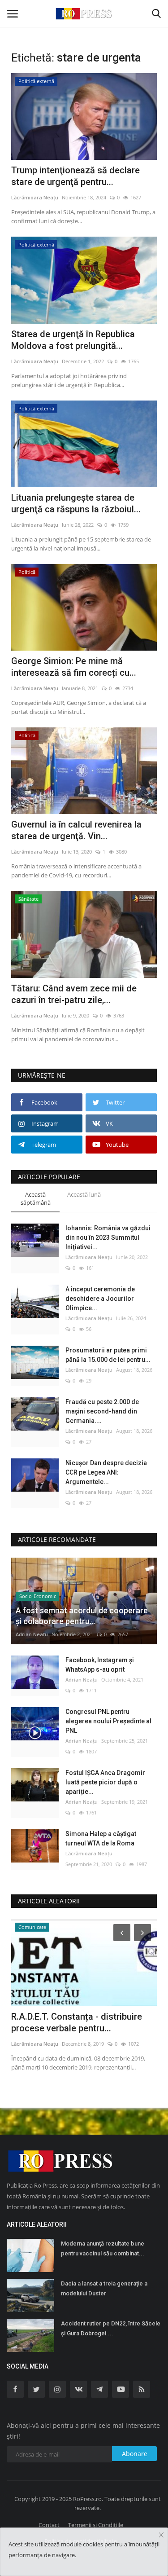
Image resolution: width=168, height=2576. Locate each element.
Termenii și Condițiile (96, 2525)
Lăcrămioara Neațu (35, 197)
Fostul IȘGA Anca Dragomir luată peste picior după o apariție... (105, 1782)
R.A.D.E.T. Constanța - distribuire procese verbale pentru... (77, 2022)
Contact (49, 2525)
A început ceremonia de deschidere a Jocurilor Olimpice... (100, 1299)
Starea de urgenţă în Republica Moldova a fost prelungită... (73, 340)
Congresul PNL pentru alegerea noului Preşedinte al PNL (108, 1721)
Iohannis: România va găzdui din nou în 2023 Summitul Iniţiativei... (108, 1237)
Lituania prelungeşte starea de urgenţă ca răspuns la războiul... (76, 503)
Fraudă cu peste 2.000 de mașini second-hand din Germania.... (102, 1411)
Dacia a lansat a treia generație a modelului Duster (104, 2288)
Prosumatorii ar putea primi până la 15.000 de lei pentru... (108, 1355)
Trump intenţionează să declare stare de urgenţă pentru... (75, 176)
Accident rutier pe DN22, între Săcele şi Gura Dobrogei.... (111, 2328)
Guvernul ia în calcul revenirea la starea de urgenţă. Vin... (76, 830)
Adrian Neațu (32, 1634)
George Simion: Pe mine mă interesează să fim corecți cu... (74, 667)
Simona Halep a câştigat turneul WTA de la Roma (101, 1838)
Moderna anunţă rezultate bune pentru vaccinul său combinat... (103, 2248)
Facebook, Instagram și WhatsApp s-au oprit (100, 1665)
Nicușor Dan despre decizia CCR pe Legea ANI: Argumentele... (106, 1472)
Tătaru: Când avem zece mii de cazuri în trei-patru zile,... (74, 994)
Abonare (135, 2454)
